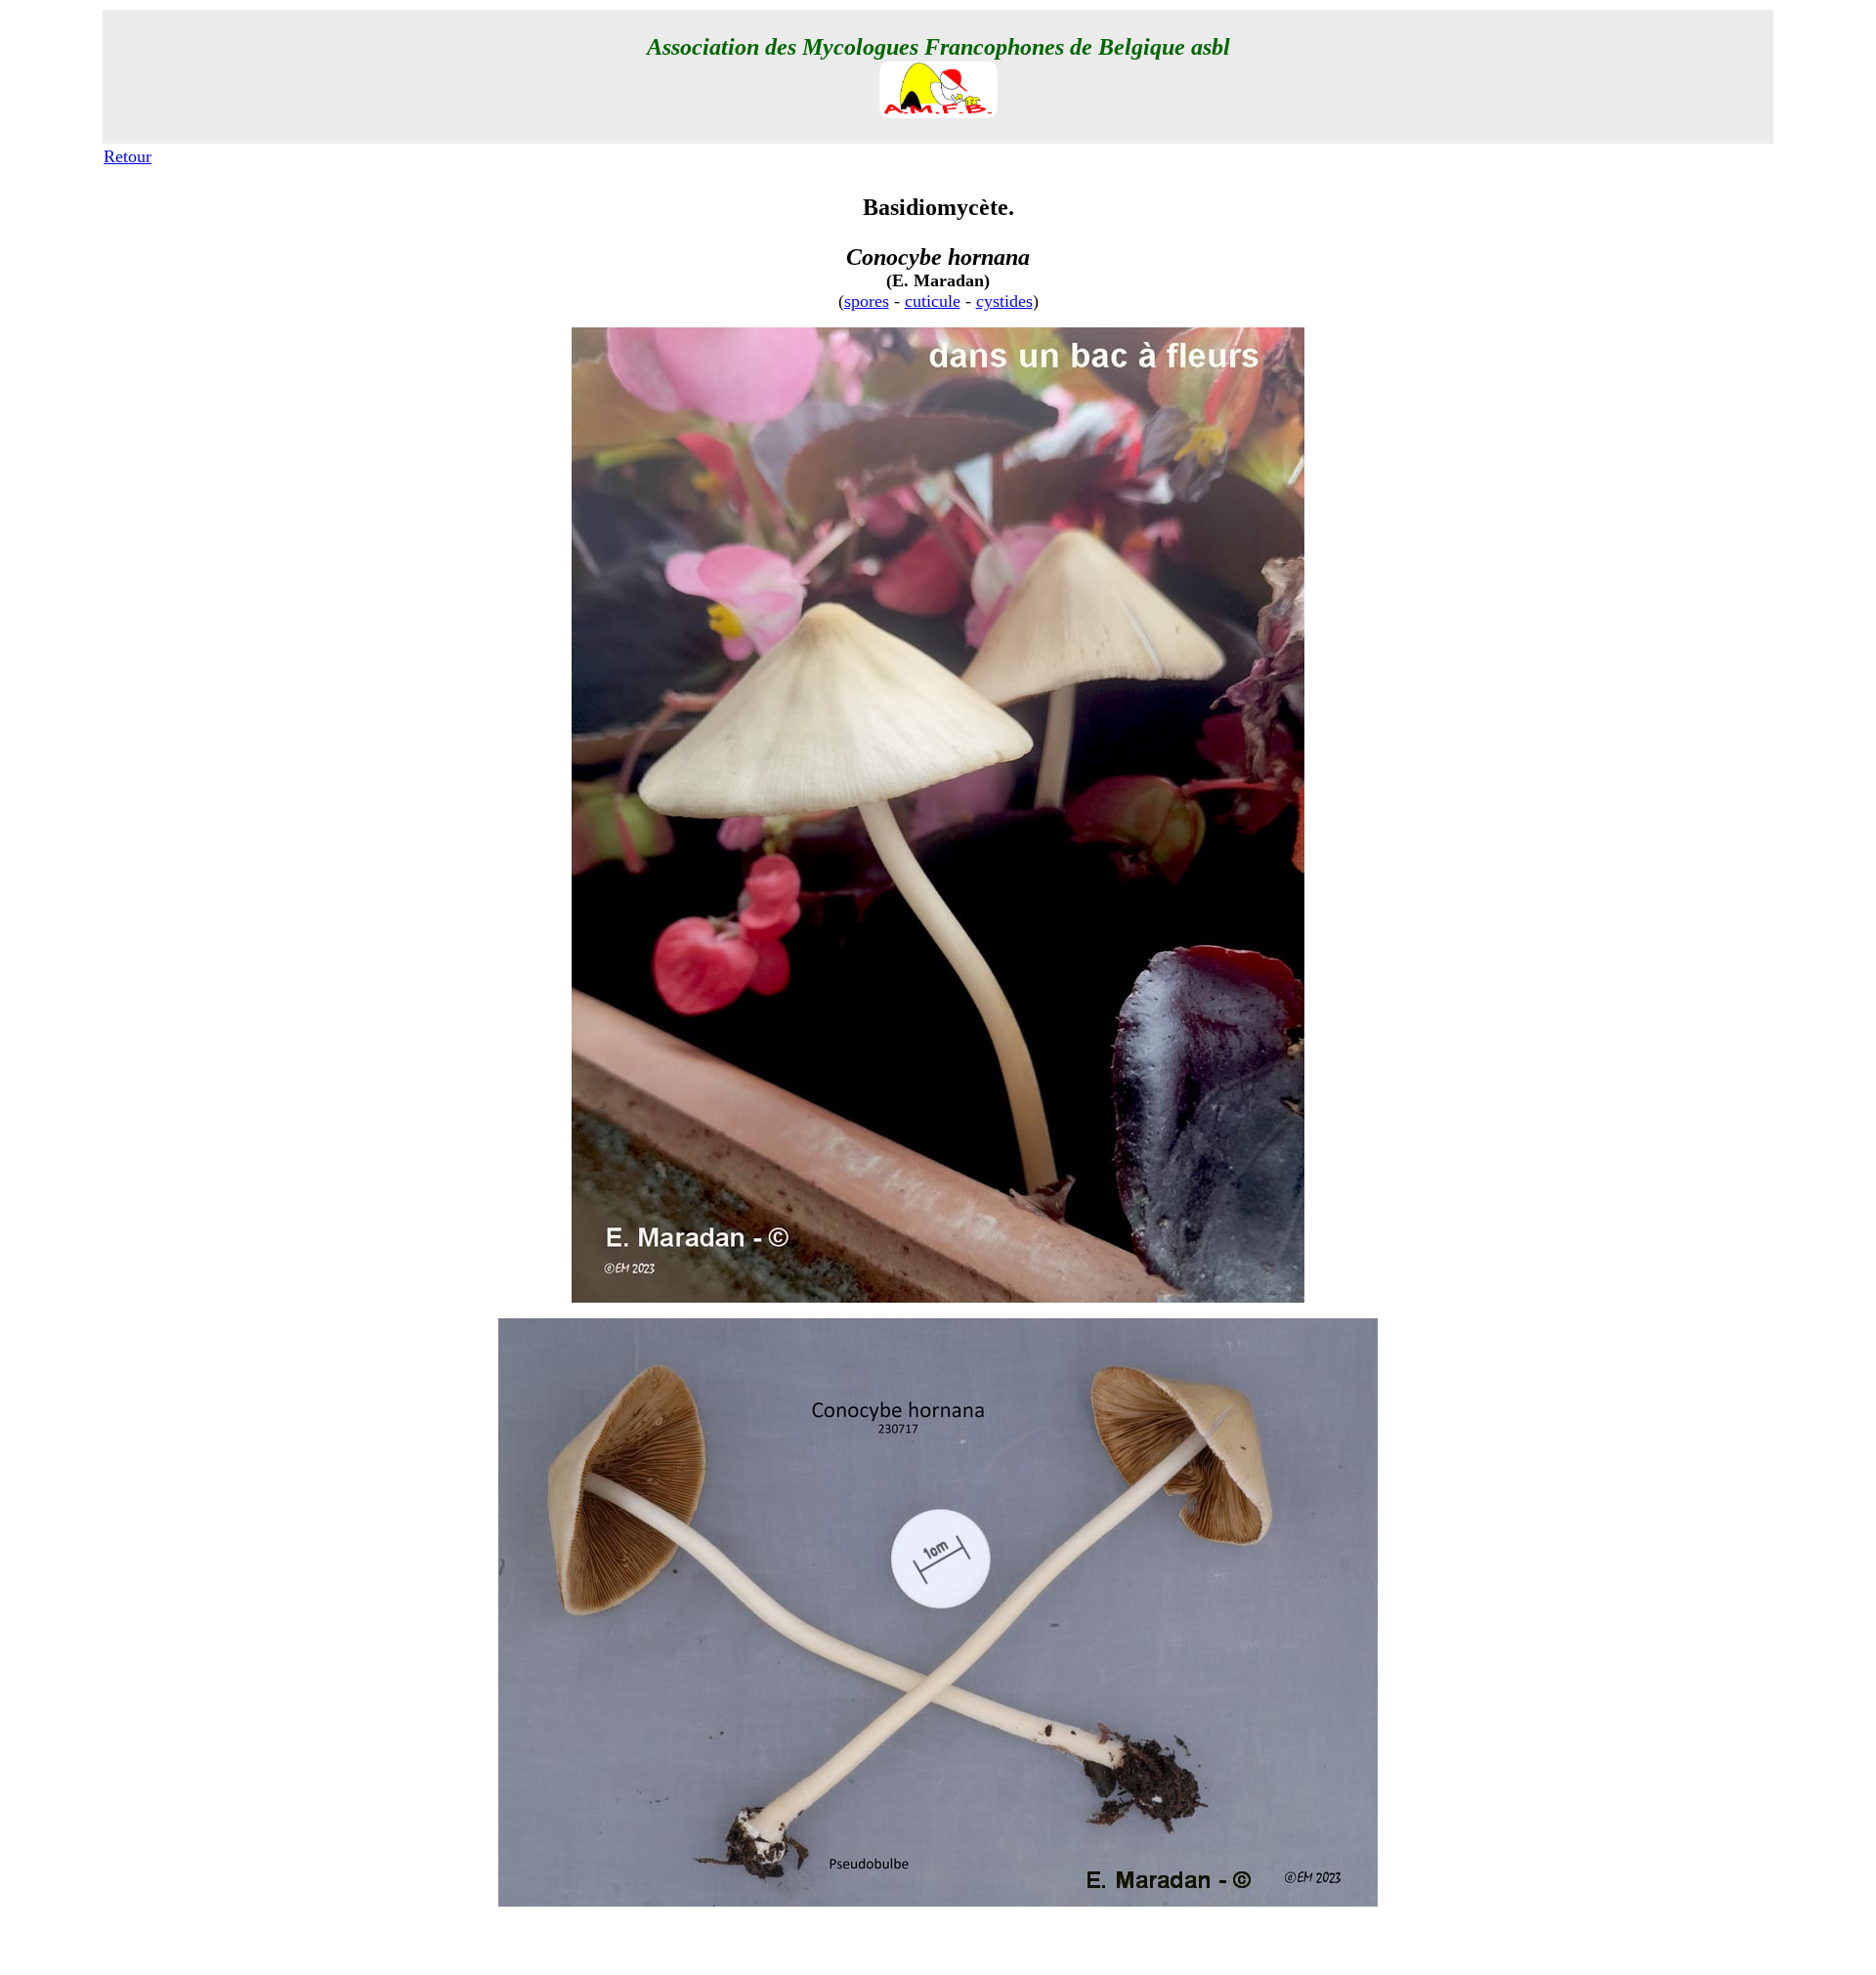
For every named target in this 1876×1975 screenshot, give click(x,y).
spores (867, 301)
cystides (1004, 301)
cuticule (933, 301)
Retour (128, 156)
